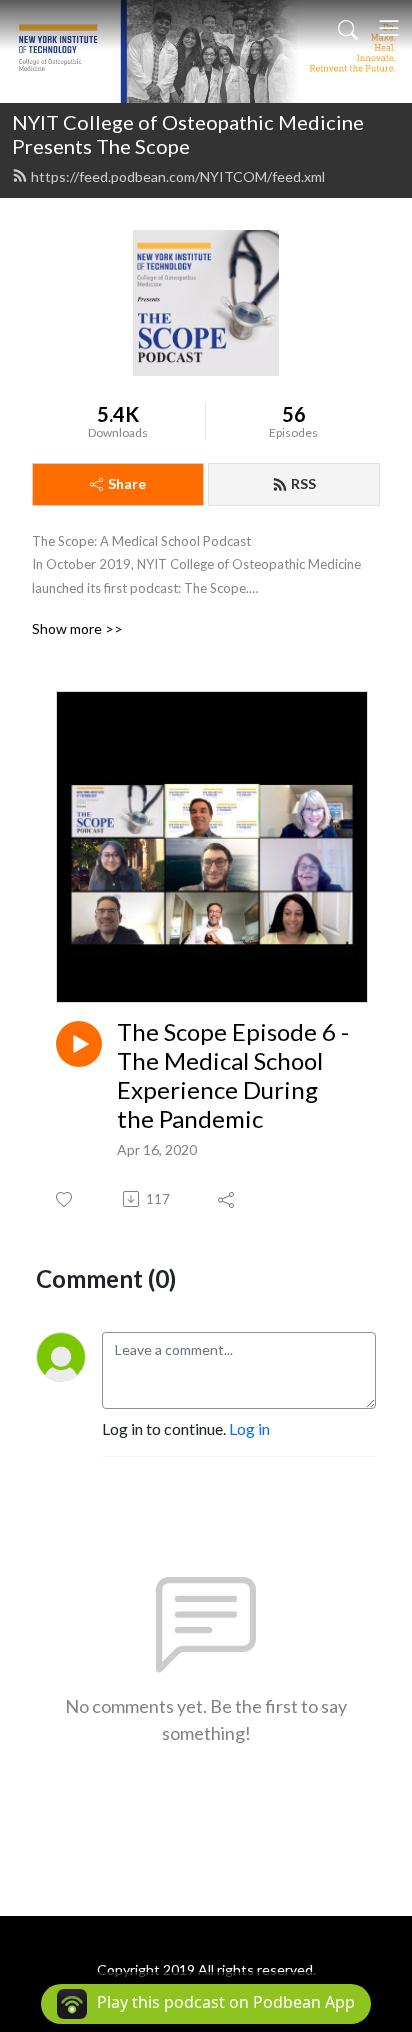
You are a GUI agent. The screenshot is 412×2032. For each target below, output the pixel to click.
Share (127, 483)
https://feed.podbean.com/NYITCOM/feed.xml (178, 176)
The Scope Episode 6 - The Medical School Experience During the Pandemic (233, 1075)
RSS (303, 483)
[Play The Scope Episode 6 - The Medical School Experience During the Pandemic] (79, 1044)
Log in (249, 1428)
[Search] (348, 28)
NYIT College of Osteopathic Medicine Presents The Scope (188, 134)
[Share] (227, 1199)
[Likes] (65, 1199)
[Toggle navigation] (389, 28)
